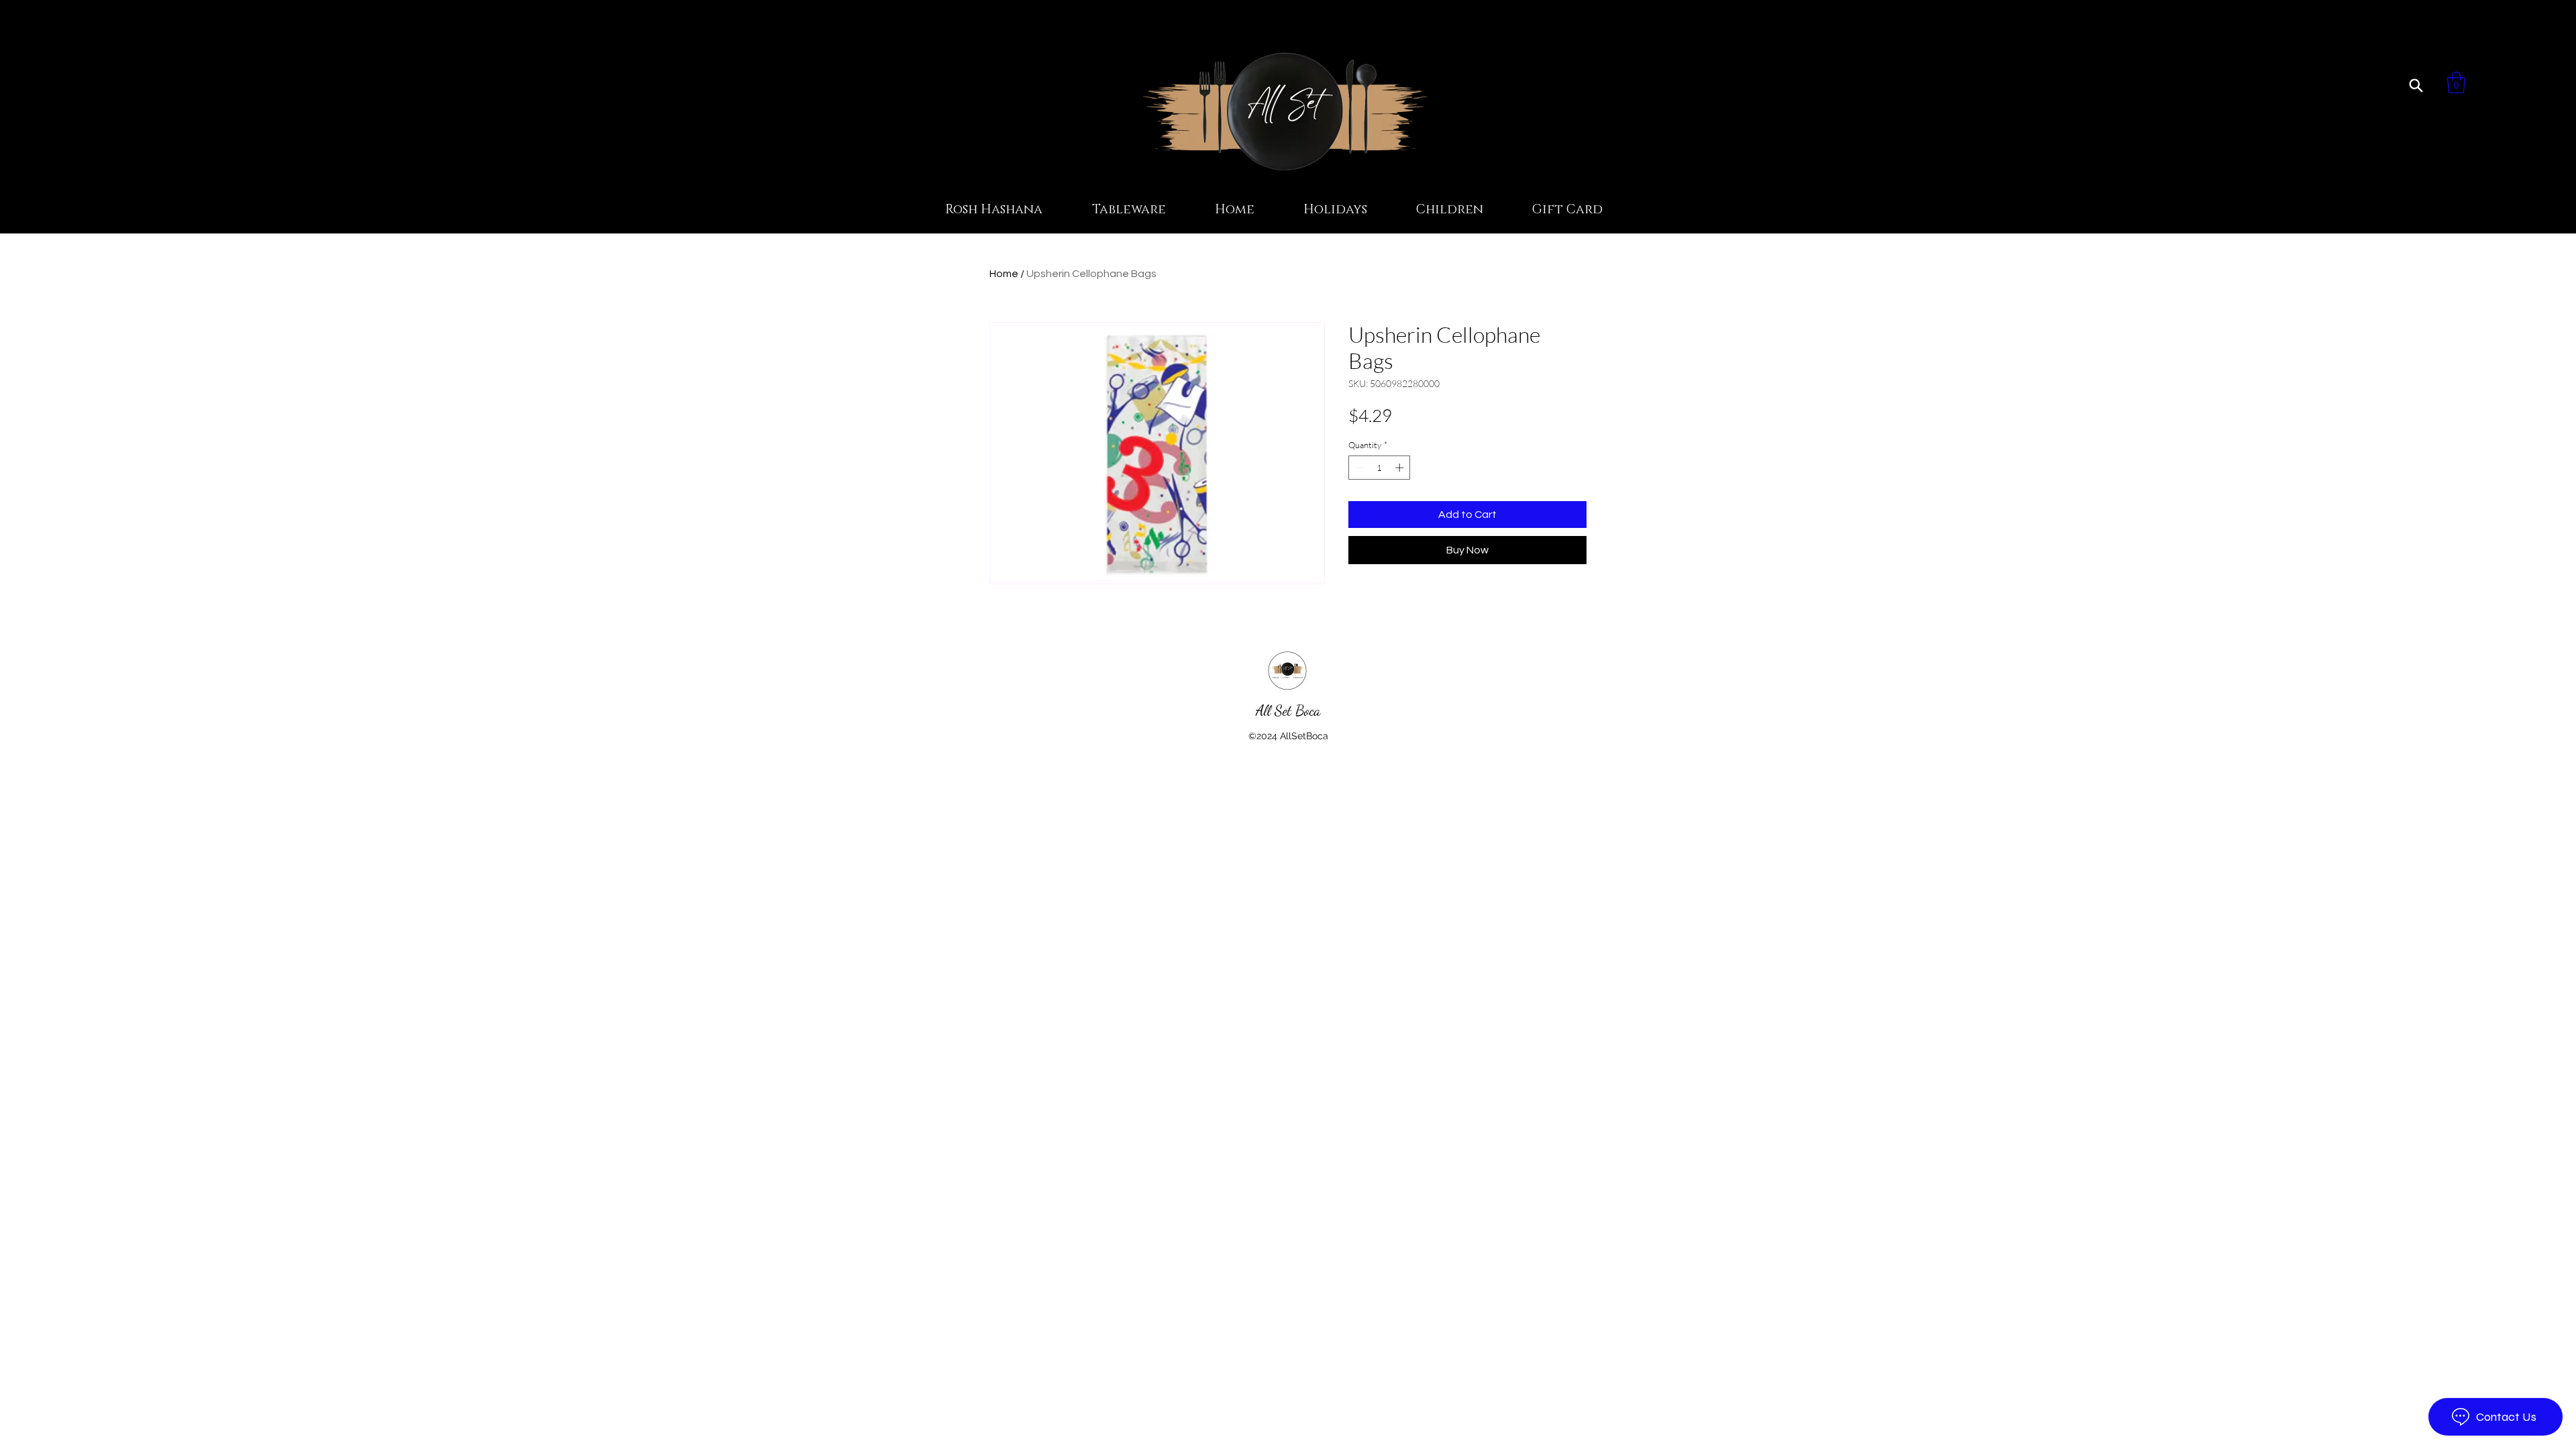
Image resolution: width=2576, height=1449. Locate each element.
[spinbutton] (1380, 468)
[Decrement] (1358, 468)
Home (1004, 274)
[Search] (2416, 85)
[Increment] (1401, 468)
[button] (2456, 83)
